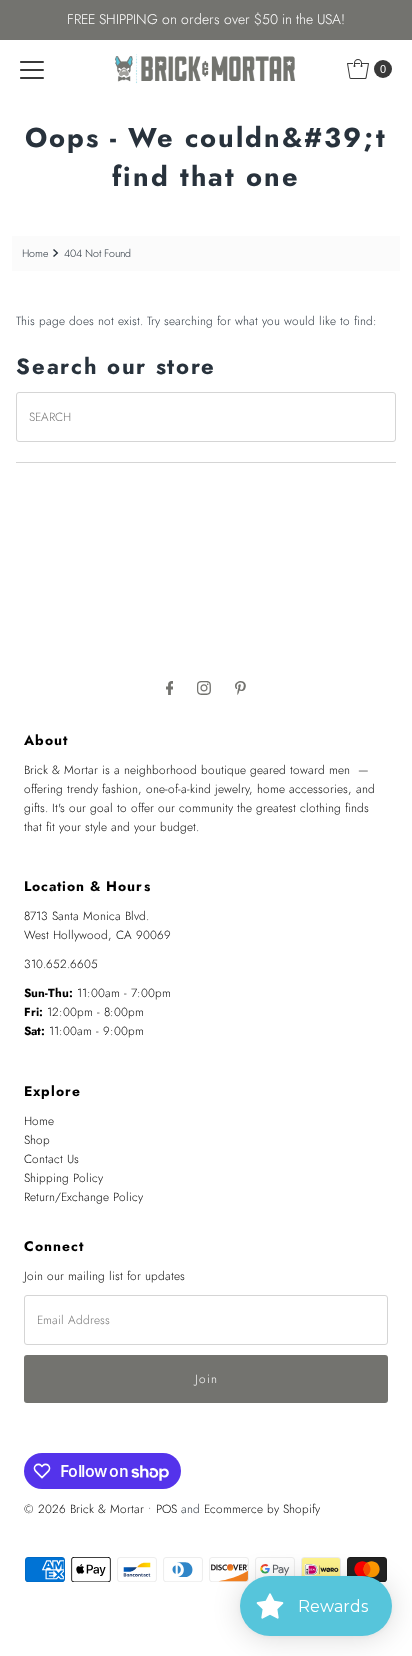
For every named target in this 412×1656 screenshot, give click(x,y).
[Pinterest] (240, 687)
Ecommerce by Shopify (262, 1508)
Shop (37, 1139)
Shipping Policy (63, 1177)
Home (35, 253)
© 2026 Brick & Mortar (84, 1508)
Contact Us (51, 1158)
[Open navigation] (32, 69)
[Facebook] (170, 687)
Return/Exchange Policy (83, 1196)
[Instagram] (204, 687)
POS (166, 1508)
